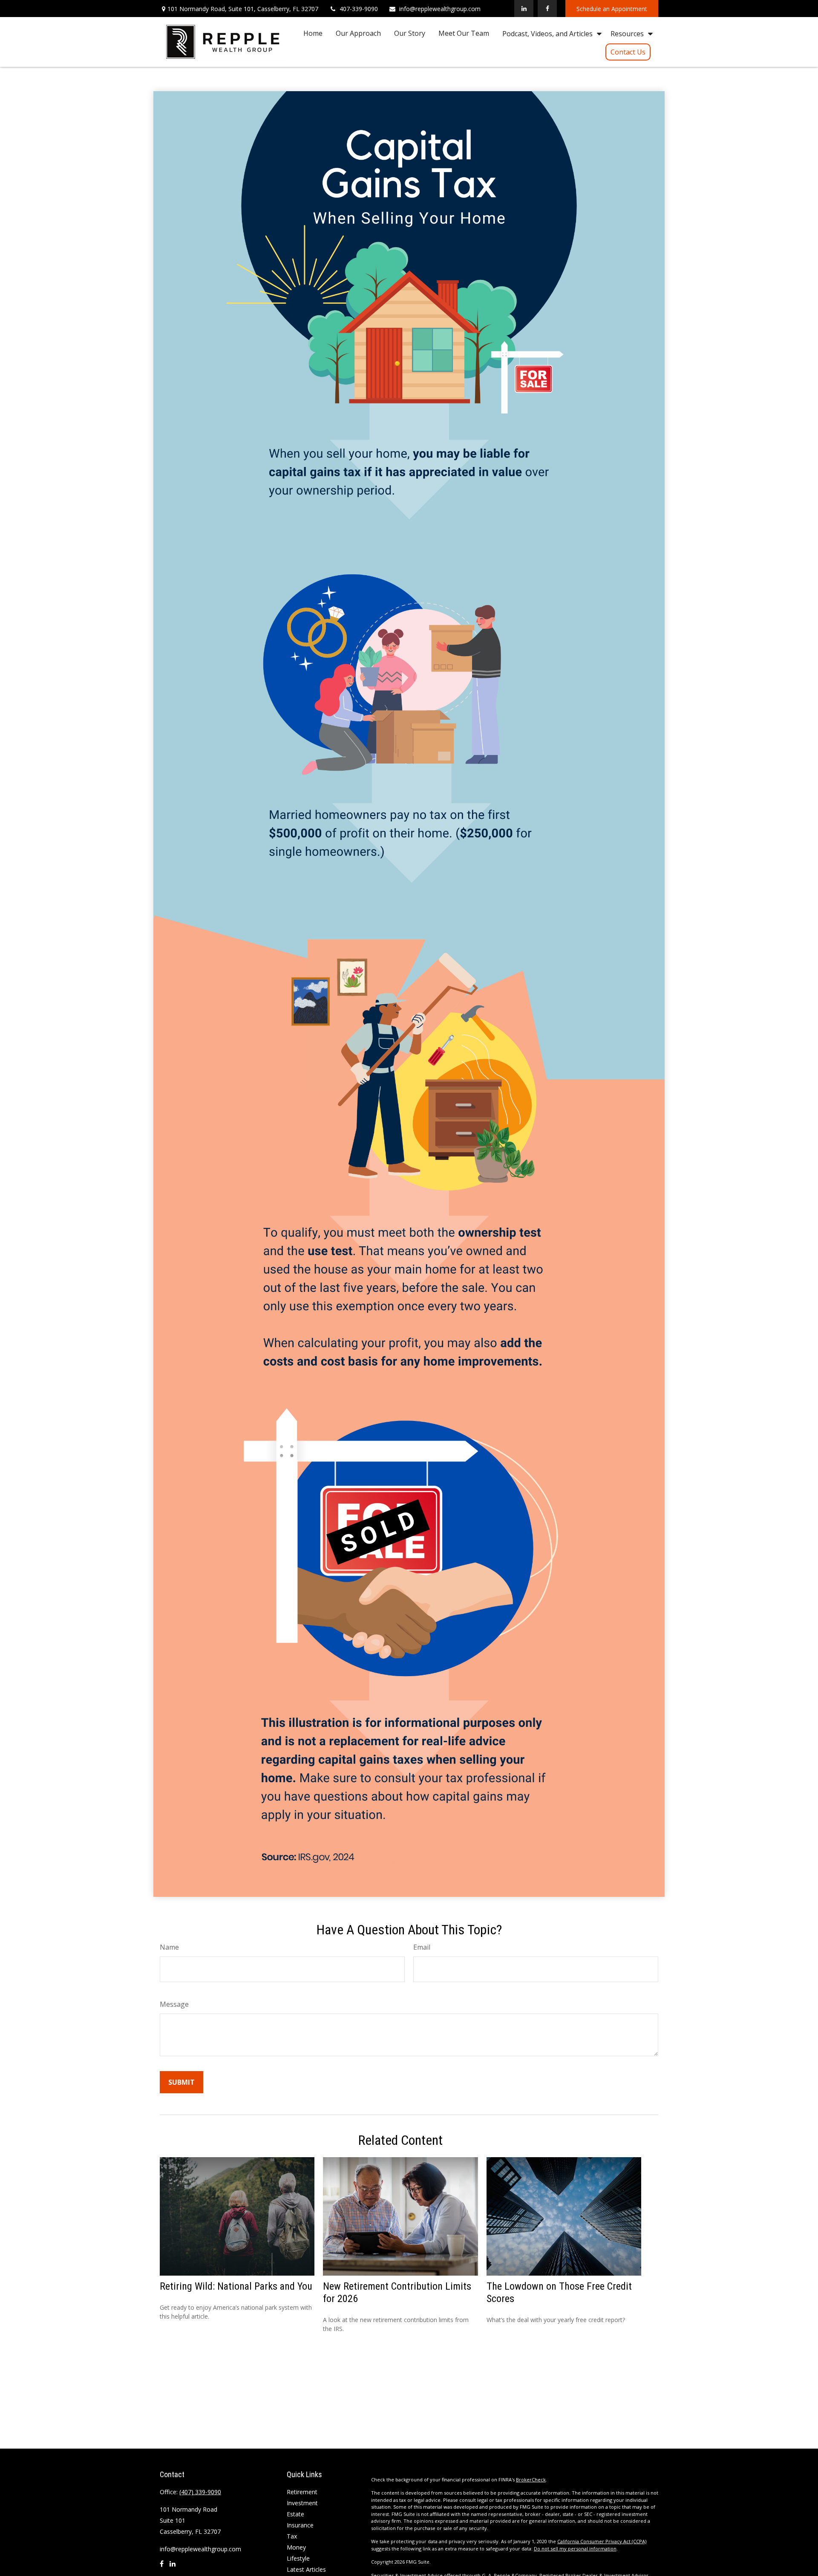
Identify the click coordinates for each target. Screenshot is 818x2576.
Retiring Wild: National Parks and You (236, 2286)
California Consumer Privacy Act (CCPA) (602, 2541)
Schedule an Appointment (612, 9)
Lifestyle (298, 2558)
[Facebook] (547, 9)
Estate (295, 2514)
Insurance (300, 2525)
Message (174, 2004)
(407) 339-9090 (200, 2492)
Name (169, 1947)
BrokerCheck (531, 2479)
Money (296, 2547)
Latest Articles (306, 2569)
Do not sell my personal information (575, 2549)
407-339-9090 (359, 9)
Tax (292, 2536)
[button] (313, 33)
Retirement (302, 2492)
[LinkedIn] (524, 9)
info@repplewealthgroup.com (440, 9)
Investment (302, 2503)
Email (422, 1947)
